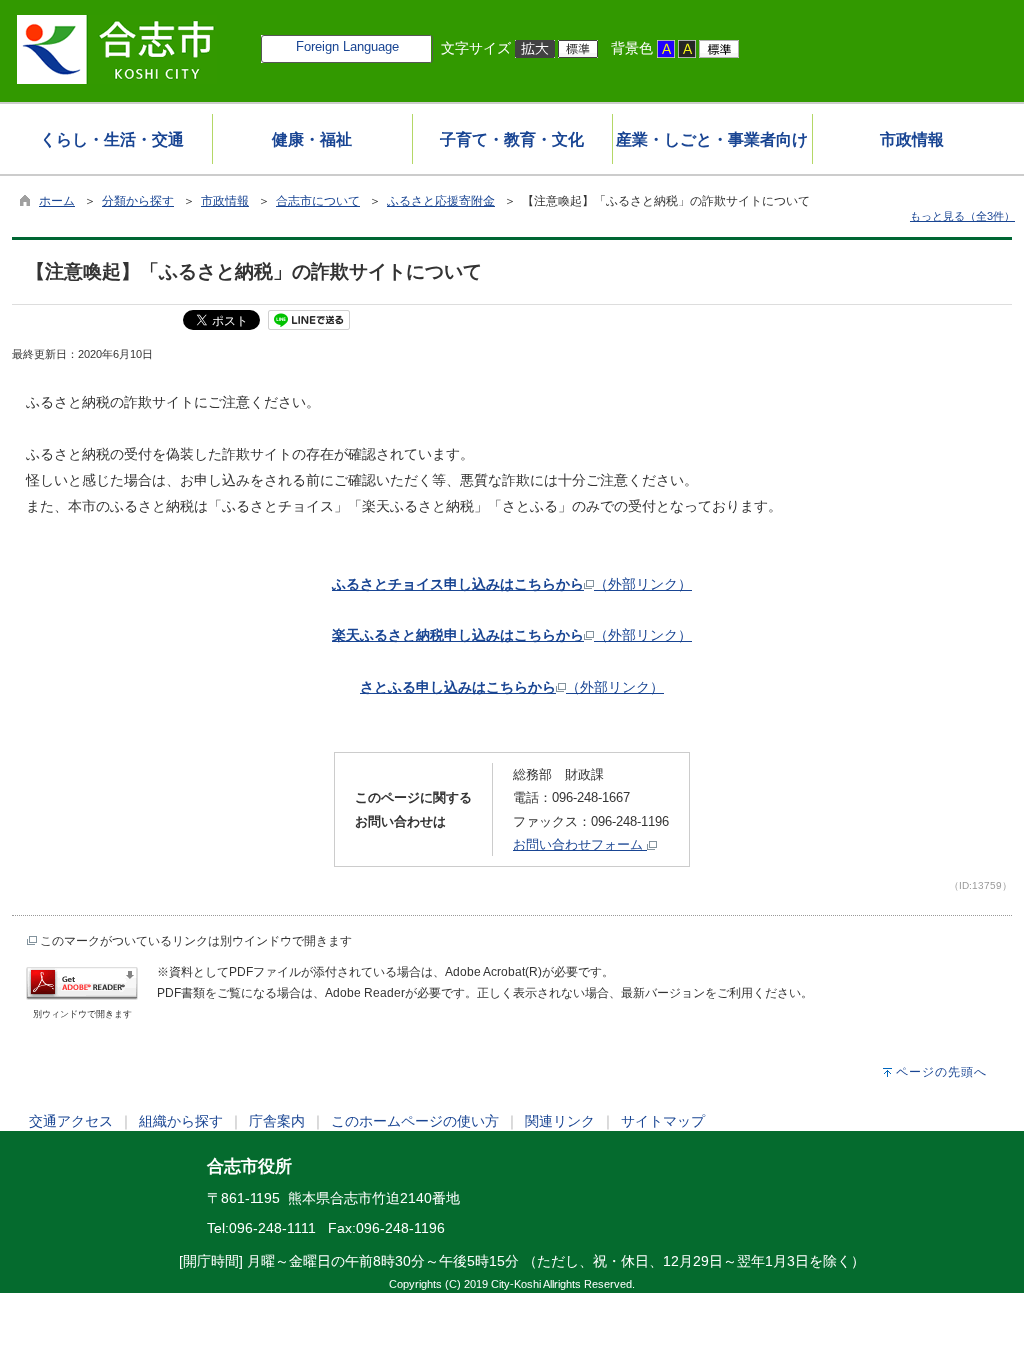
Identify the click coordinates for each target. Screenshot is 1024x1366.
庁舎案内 (277, 1121)
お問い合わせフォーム (580, 844)
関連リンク (560, 1121)
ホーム (57, 201)
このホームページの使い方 (415, 1121)
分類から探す (138, 201)
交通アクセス (71, 1121)
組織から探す (181, 1121)
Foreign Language (347, 46)
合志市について (318, 201)
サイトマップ (663, 1121)
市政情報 (225, 201)
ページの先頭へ (941, 1072)
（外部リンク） (512, 584)
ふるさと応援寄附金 (441, 201)
